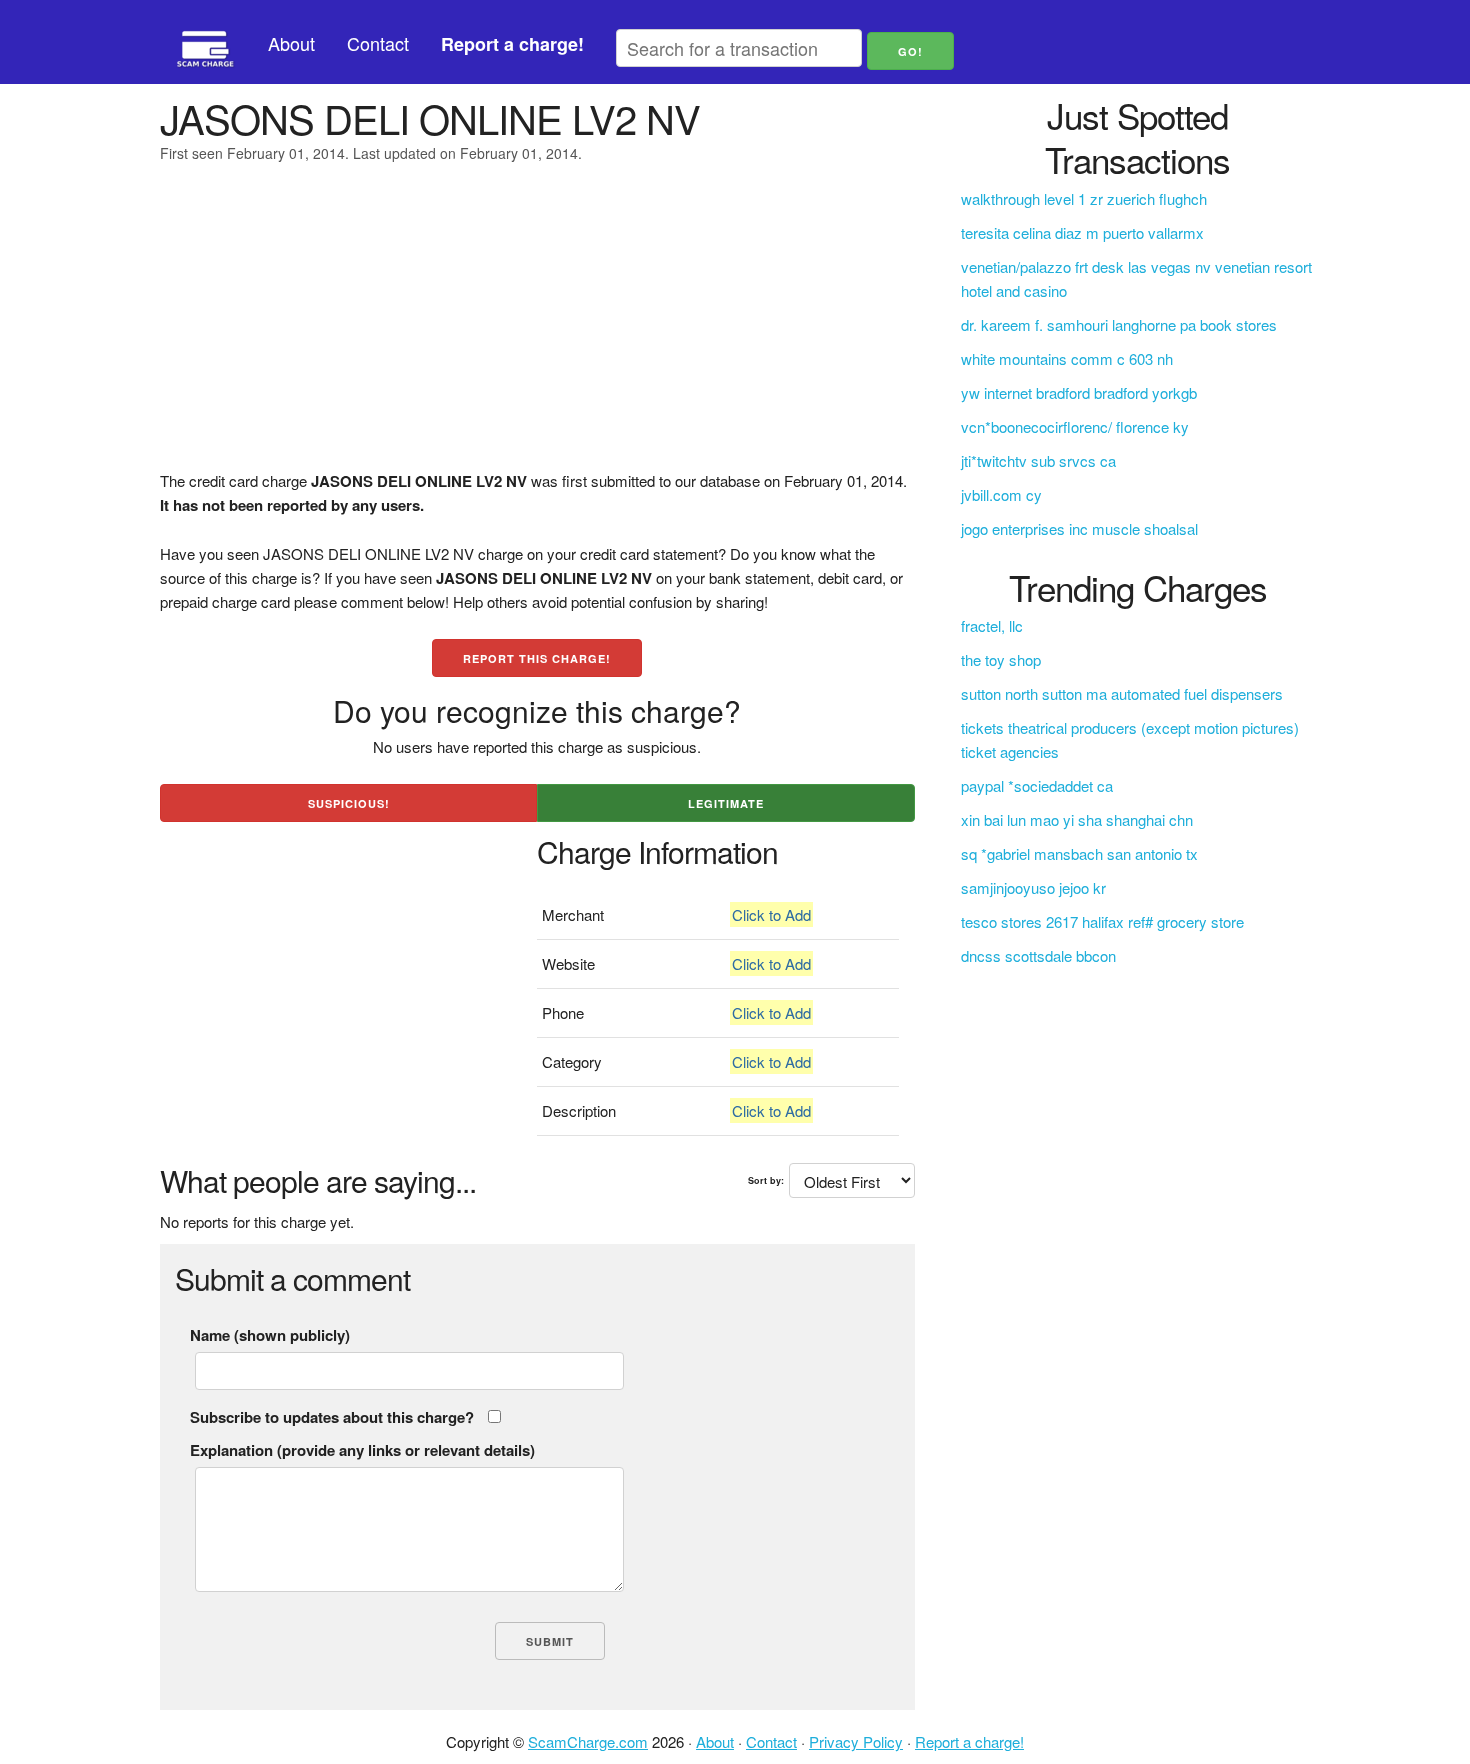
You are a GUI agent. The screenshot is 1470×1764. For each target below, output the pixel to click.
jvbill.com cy (1001, 494)
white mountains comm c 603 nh (1067, 358)
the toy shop (1001, 659)
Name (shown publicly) (270, 1335)
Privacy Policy (856, 1741)
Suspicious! (349, 803)
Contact (378, 43)
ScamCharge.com (588, 1741)
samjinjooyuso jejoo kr (1033, 887)
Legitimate (726, 803)
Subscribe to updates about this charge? (332, 1417)
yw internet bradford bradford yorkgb (1079, 392)
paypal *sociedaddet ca (1037, 785)
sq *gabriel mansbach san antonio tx (1079, 853)
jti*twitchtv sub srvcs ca (1038, 460)
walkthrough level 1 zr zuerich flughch (1084, 198)
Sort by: (766, 1180)
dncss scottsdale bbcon (1038, 955)
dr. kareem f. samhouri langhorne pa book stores (1119, 324)
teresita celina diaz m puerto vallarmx (1082, 232)
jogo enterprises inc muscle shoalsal (1079, 528)
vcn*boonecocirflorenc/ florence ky (1075, 426)
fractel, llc (992, 625)
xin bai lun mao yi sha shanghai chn (1077, 819)
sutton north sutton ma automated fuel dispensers (1122, 693)
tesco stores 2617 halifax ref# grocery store (1102, 921)
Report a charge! (969, 1741)
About (291, 43)
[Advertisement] (537, 329)
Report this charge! (537, 658)
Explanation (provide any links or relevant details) (362, 1450)
